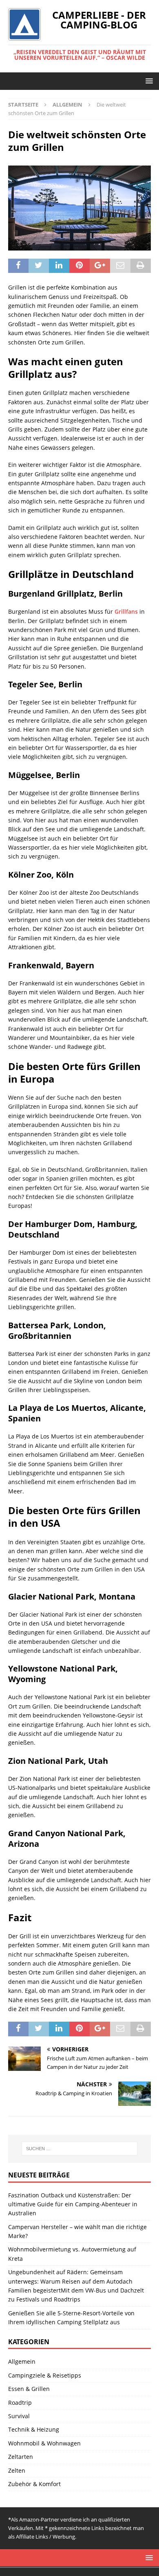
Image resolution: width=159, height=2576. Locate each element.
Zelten (17, 2470)
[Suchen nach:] (80, 2149)
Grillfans (126, 611)
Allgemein (22, 2361)
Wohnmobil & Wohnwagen (44, 2443)
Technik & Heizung (34, 2429)
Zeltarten (21, 2457)
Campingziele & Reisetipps (45, 2375)
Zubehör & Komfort (34, 2484)
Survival (19, 2416)
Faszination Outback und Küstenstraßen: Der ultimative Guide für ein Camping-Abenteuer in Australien (73, 2204)
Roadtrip (20, 2403)
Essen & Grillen (29, 2389)
